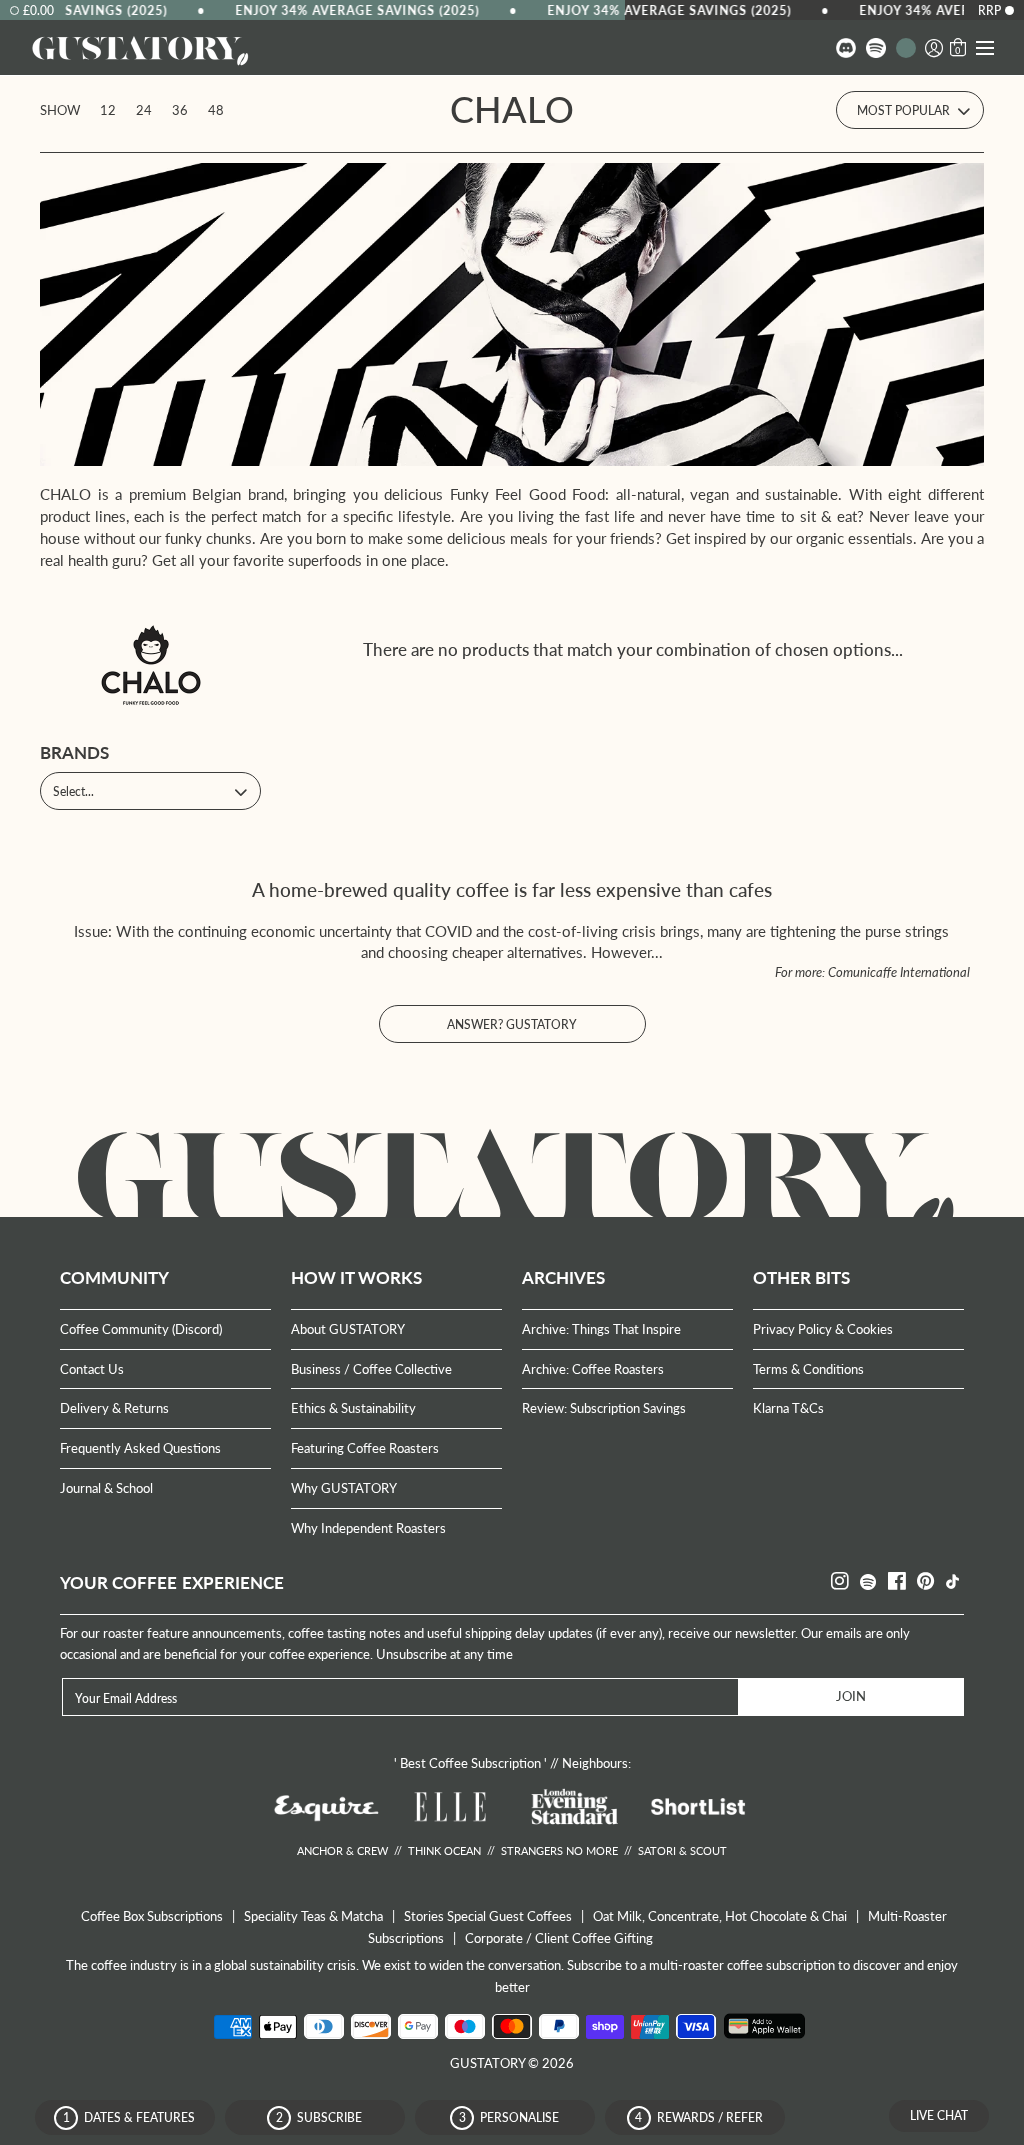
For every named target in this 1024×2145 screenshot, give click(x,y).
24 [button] (144, 110)
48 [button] (216, 110)
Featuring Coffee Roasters (365, 1448)
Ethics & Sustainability (353, 1408)
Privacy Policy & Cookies (823, 1329)
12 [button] (108, 110)
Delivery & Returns (114, 1408)
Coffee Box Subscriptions (152, 1916)
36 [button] (180, 110)
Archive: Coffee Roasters (593, 1369)
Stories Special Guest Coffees (488, 1916)
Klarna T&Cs (788, 1408)
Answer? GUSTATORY (512, 1024)
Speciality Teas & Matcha (313, 1916)
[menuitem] (846, 47)
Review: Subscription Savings (604, 1408)
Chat (939, 2115)
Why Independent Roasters (368, 1528)
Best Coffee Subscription (470, 1763)
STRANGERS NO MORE (559, 1850)
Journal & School (106, 1488)
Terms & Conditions (808, 1369)
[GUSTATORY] (140, 48)
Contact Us (92, 1369)
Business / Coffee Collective (371, 1369)
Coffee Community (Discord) (141, 1329)
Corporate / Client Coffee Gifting (559, 1938)
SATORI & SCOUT (682, 1850)
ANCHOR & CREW (342, 1850)
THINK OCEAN (444, 1850)
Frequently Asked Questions (140, 1448)
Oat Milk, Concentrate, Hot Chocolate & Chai (720, 1916)
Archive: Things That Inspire (601, 1329)
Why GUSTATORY (344, 1488)
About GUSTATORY (348, 1329)
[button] (934, 47)
